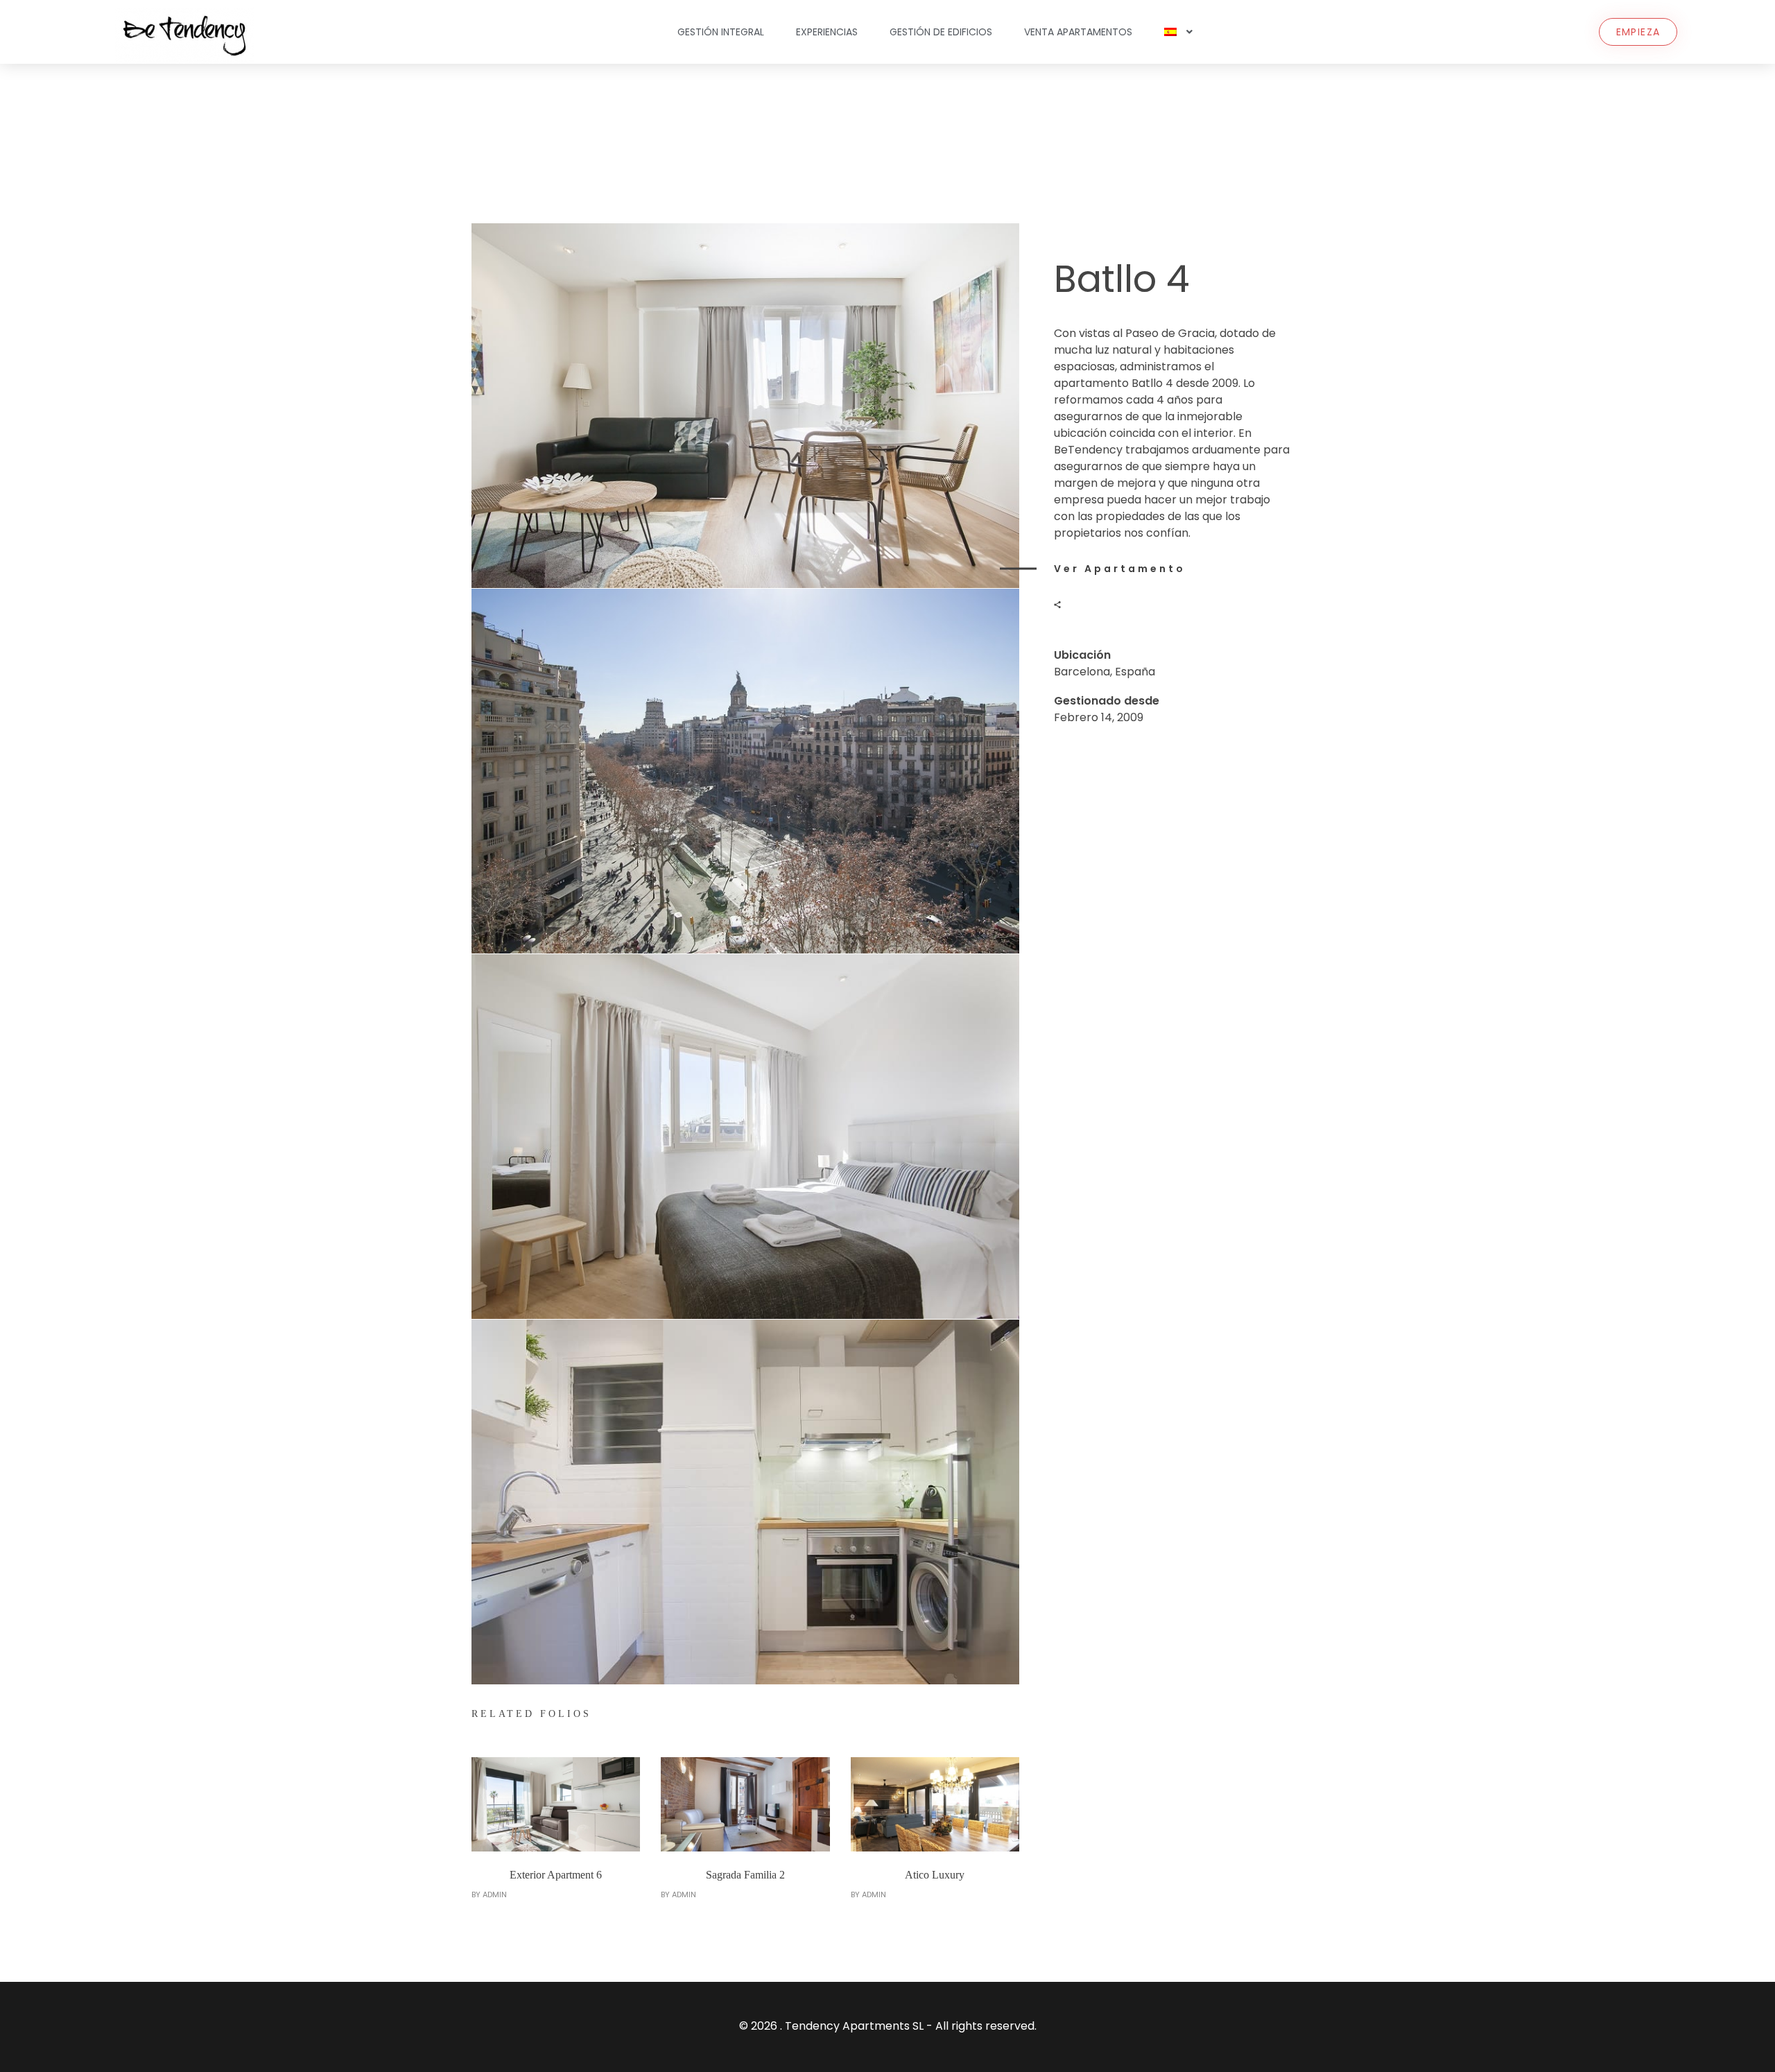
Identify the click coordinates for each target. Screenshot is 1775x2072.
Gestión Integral (721, 32)
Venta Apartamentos (1078, 32)
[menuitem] (1178, 32)
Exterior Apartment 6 (556, 1875)
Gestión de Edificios (941, 32)
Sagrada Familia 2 (745, 1875)
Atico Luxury (935, 1875)
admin (495, 1894)
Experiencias (827, 32)
